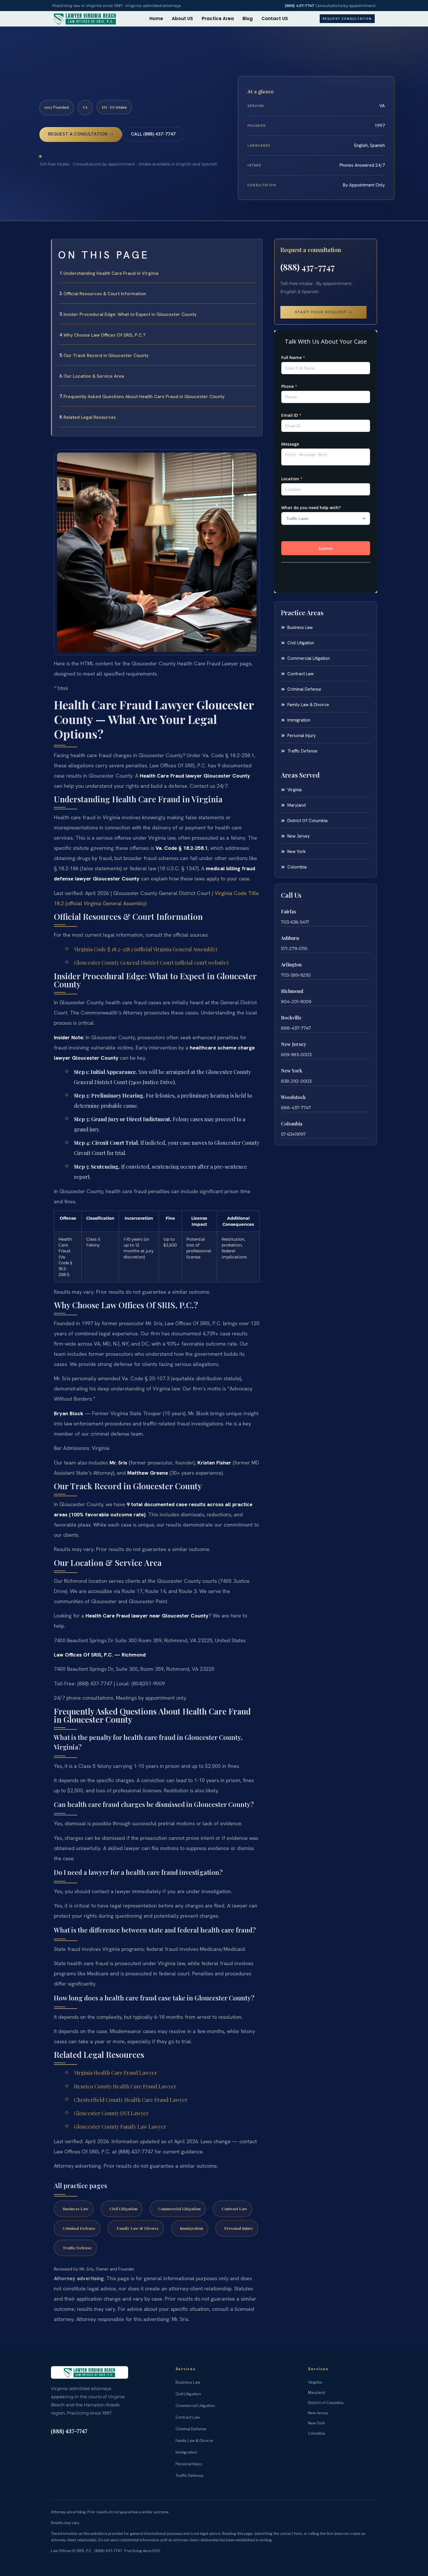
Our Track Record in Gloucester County (106, 355)
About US (182, 19)
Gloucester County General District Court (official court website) (151, 963)
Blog (248, 19)
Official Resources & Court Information (105, 294)
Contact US (275, 19)
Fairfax (289, 911)
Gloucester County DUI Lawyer (111, 2113)
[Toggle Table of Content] (255, 248)
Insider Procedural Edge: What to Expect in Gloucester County (130, 314)
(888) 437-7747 (300, 6)
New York (292, 1071)
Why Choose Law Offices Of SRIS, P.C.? (104, 335)
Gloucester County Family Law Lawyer (120, 2127)
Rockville (291, 1018)
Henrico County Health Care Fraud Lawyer (125, 2086)
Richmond (292, 991)
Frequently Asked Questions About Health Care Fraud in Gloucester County (144, 396)
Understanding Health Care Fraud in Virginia (111, 273)
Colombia (292, 1124)
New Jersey (294, 1044)
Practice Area (218, 19)
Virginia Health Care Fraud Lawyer (115, 2073)
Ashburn (290, 938)
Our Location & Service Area (94, 376)
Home (156, 19)
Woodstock (293, 1097)
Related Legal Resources (90, 417)
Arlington (291, 965)
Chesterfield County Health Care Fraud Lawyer (131, 2100)
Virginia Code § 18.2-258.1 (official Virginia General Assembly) (146, 949)
